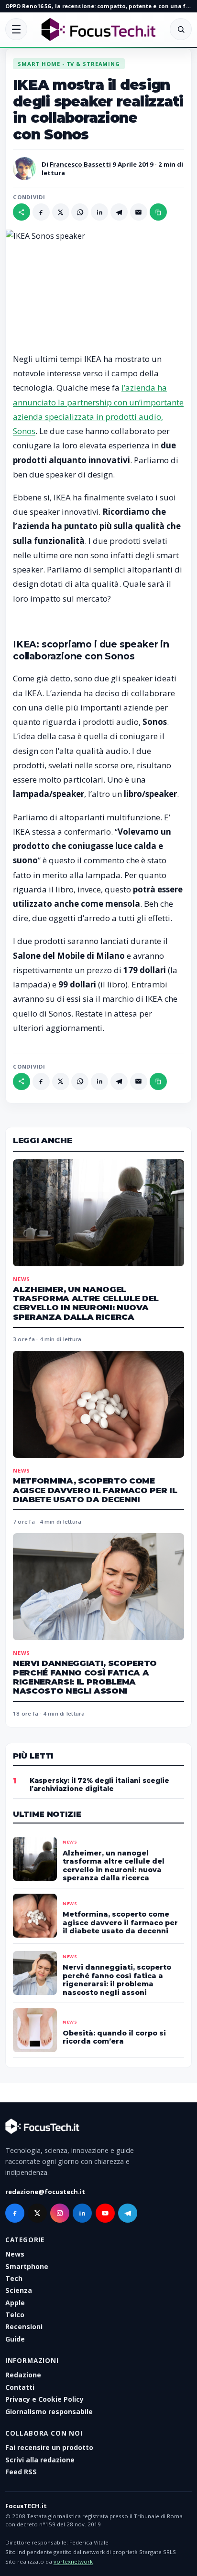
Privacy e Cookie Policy (44, 2399)
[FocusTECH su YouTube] (105, 2213)
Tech (14, 2278)
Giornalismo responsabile (49, 2412)
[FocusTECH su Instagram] (60, 2213)
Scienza (19, 2290)
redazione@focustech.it (45, 2192)
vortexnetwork (73, 2561)
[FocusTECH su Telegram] (128, 2213)
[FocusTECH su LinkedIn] (82, 2213)
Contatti (20, 2387)
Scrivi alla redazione (40, 2460)
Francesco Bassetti (80, 164)
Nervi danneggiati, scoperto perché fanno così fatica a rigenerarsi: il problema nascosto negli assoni (85, 1677)
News (22, 1279)
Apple (15, 2303)
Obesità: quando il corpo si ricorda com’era (114, 2037)
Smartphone (27, 2266)
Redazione (23, 2375)
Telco (15, 2315)
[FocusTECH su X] (37, 2213)
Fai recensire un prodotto (49, 2447)
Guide (15, 2339)
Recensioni (24, 2327)
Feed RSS (21, 2472)
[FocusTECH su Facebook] (15, 2213)
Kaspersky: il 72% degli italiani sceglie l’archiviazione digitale (99, 1785)
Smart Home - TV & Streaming (69, 64)
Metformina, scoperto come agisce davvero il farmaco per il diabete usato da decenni (95, 1490)
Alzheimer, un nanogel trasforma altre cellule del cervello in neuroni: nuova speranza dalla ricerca (86, 1303)
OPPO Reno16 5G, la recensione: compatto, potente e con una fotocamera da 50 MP (98, 6)
